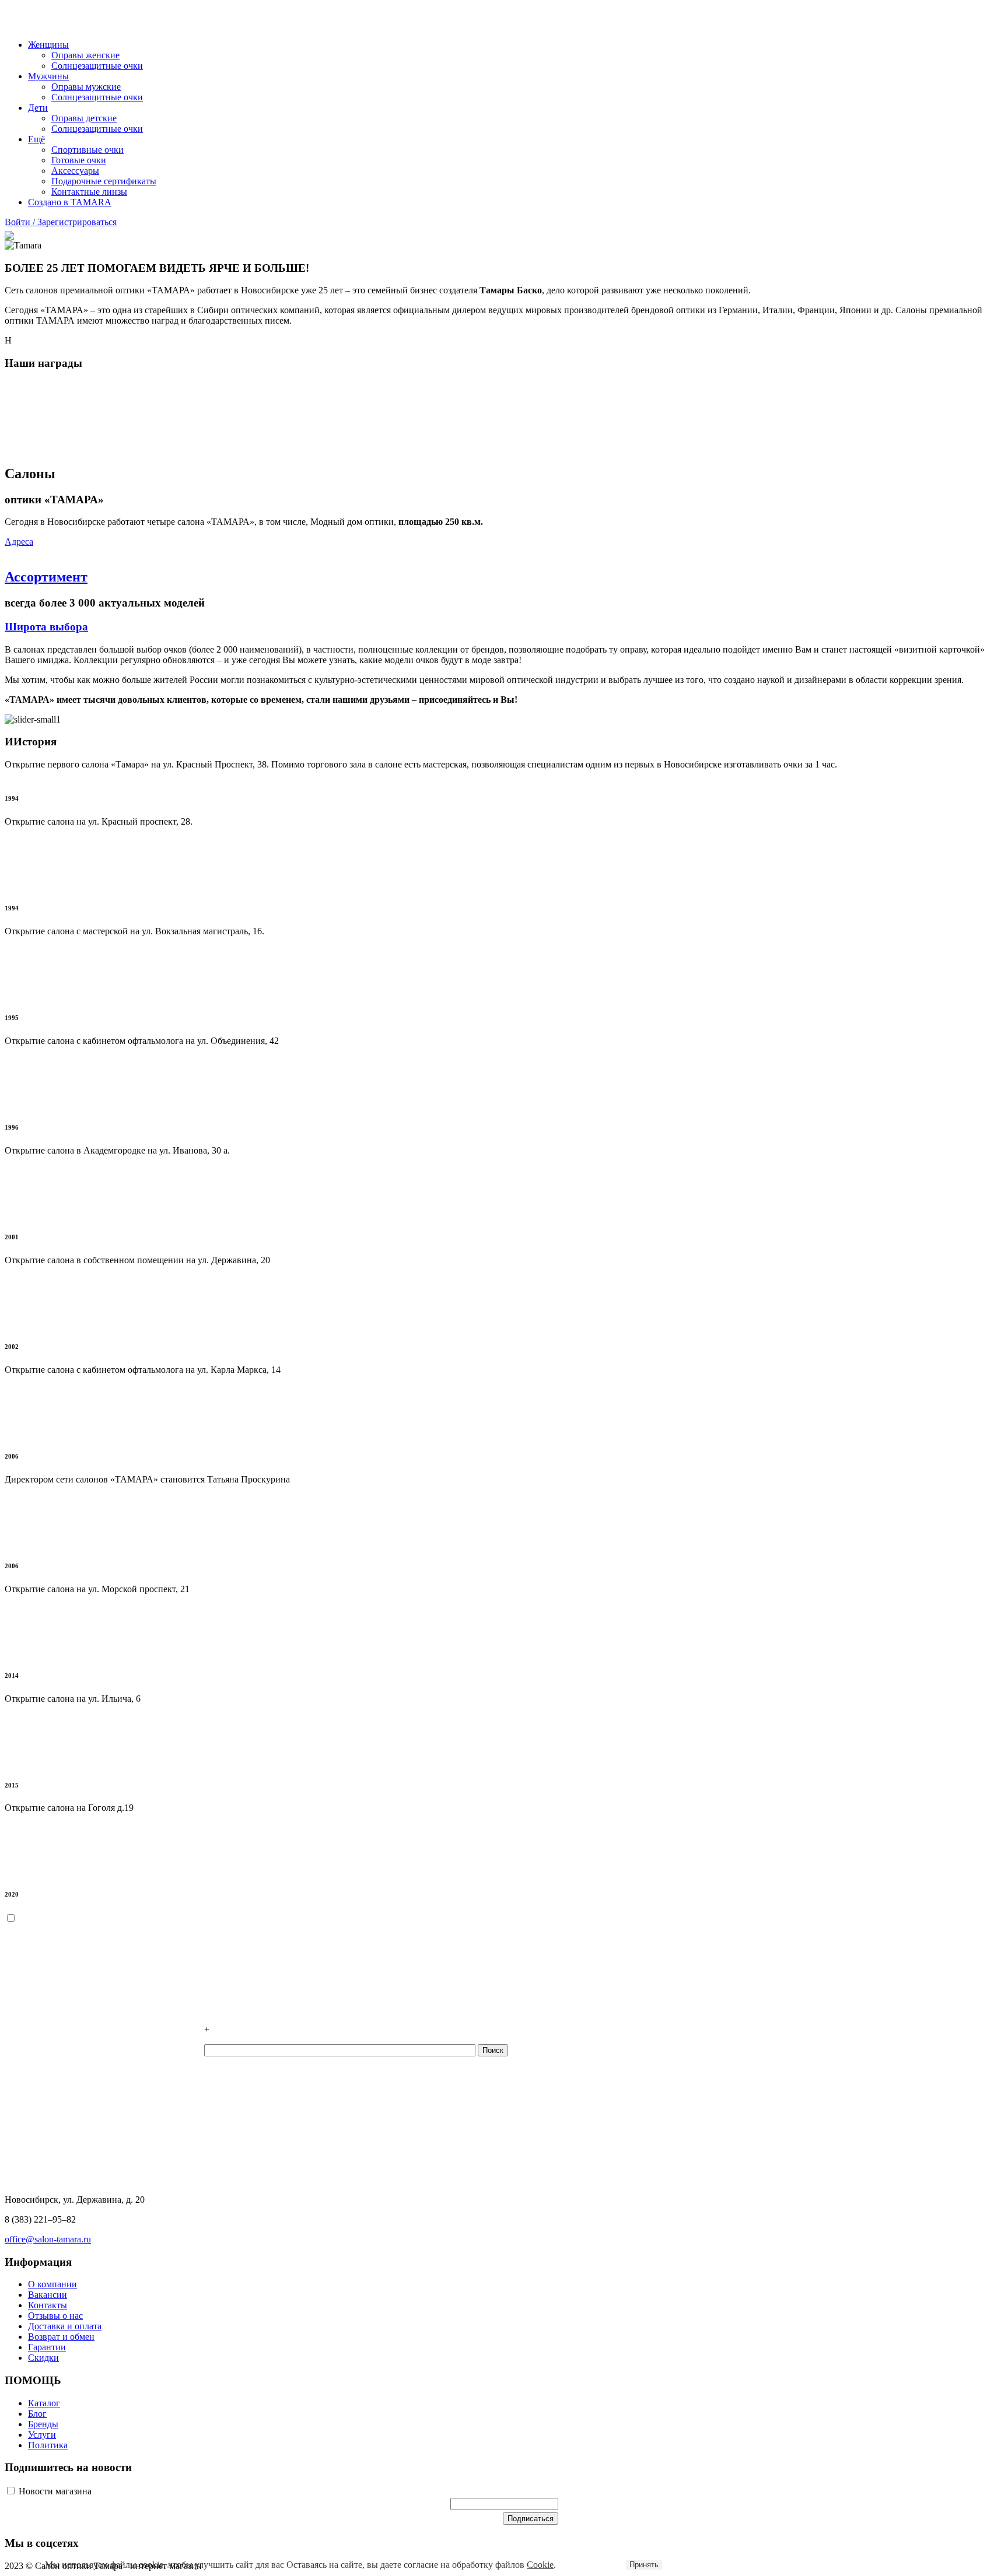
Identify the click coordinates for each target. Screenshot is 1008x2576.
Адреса (19, 542)
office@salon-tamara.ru (48, 2239)
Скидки (43, 2358)
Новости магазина (54, 2491)
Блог (37, 2414)
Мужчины (48, 76)
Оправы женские (85, 55)
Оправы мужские (86, 87)
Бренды (43, 2424)
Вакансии (48, 2295)
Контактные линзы (89, 192)
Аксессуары (75, 171)
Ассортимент (46, 577)
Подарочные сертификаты (104, 181)
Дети (38, 108)
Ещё (36, 139)
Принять (644, 2565)
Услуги (42, 2435)
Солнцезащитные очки (97, 66)
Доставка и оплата (65, 2326)
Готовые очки (79, 160)
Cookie (540, 2565)
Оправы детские (84, 118)
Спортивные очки (87, 150)
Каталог (44, 2403)
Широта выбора (46, 627)
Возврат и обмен (61, 2337)
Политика (48, 2445)
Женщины (48, 45)
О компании (52, 2284)
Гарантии (47, 2347)
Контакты (48, 2305)
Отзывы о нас (55, 2316)
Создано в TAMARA (70, 202)
